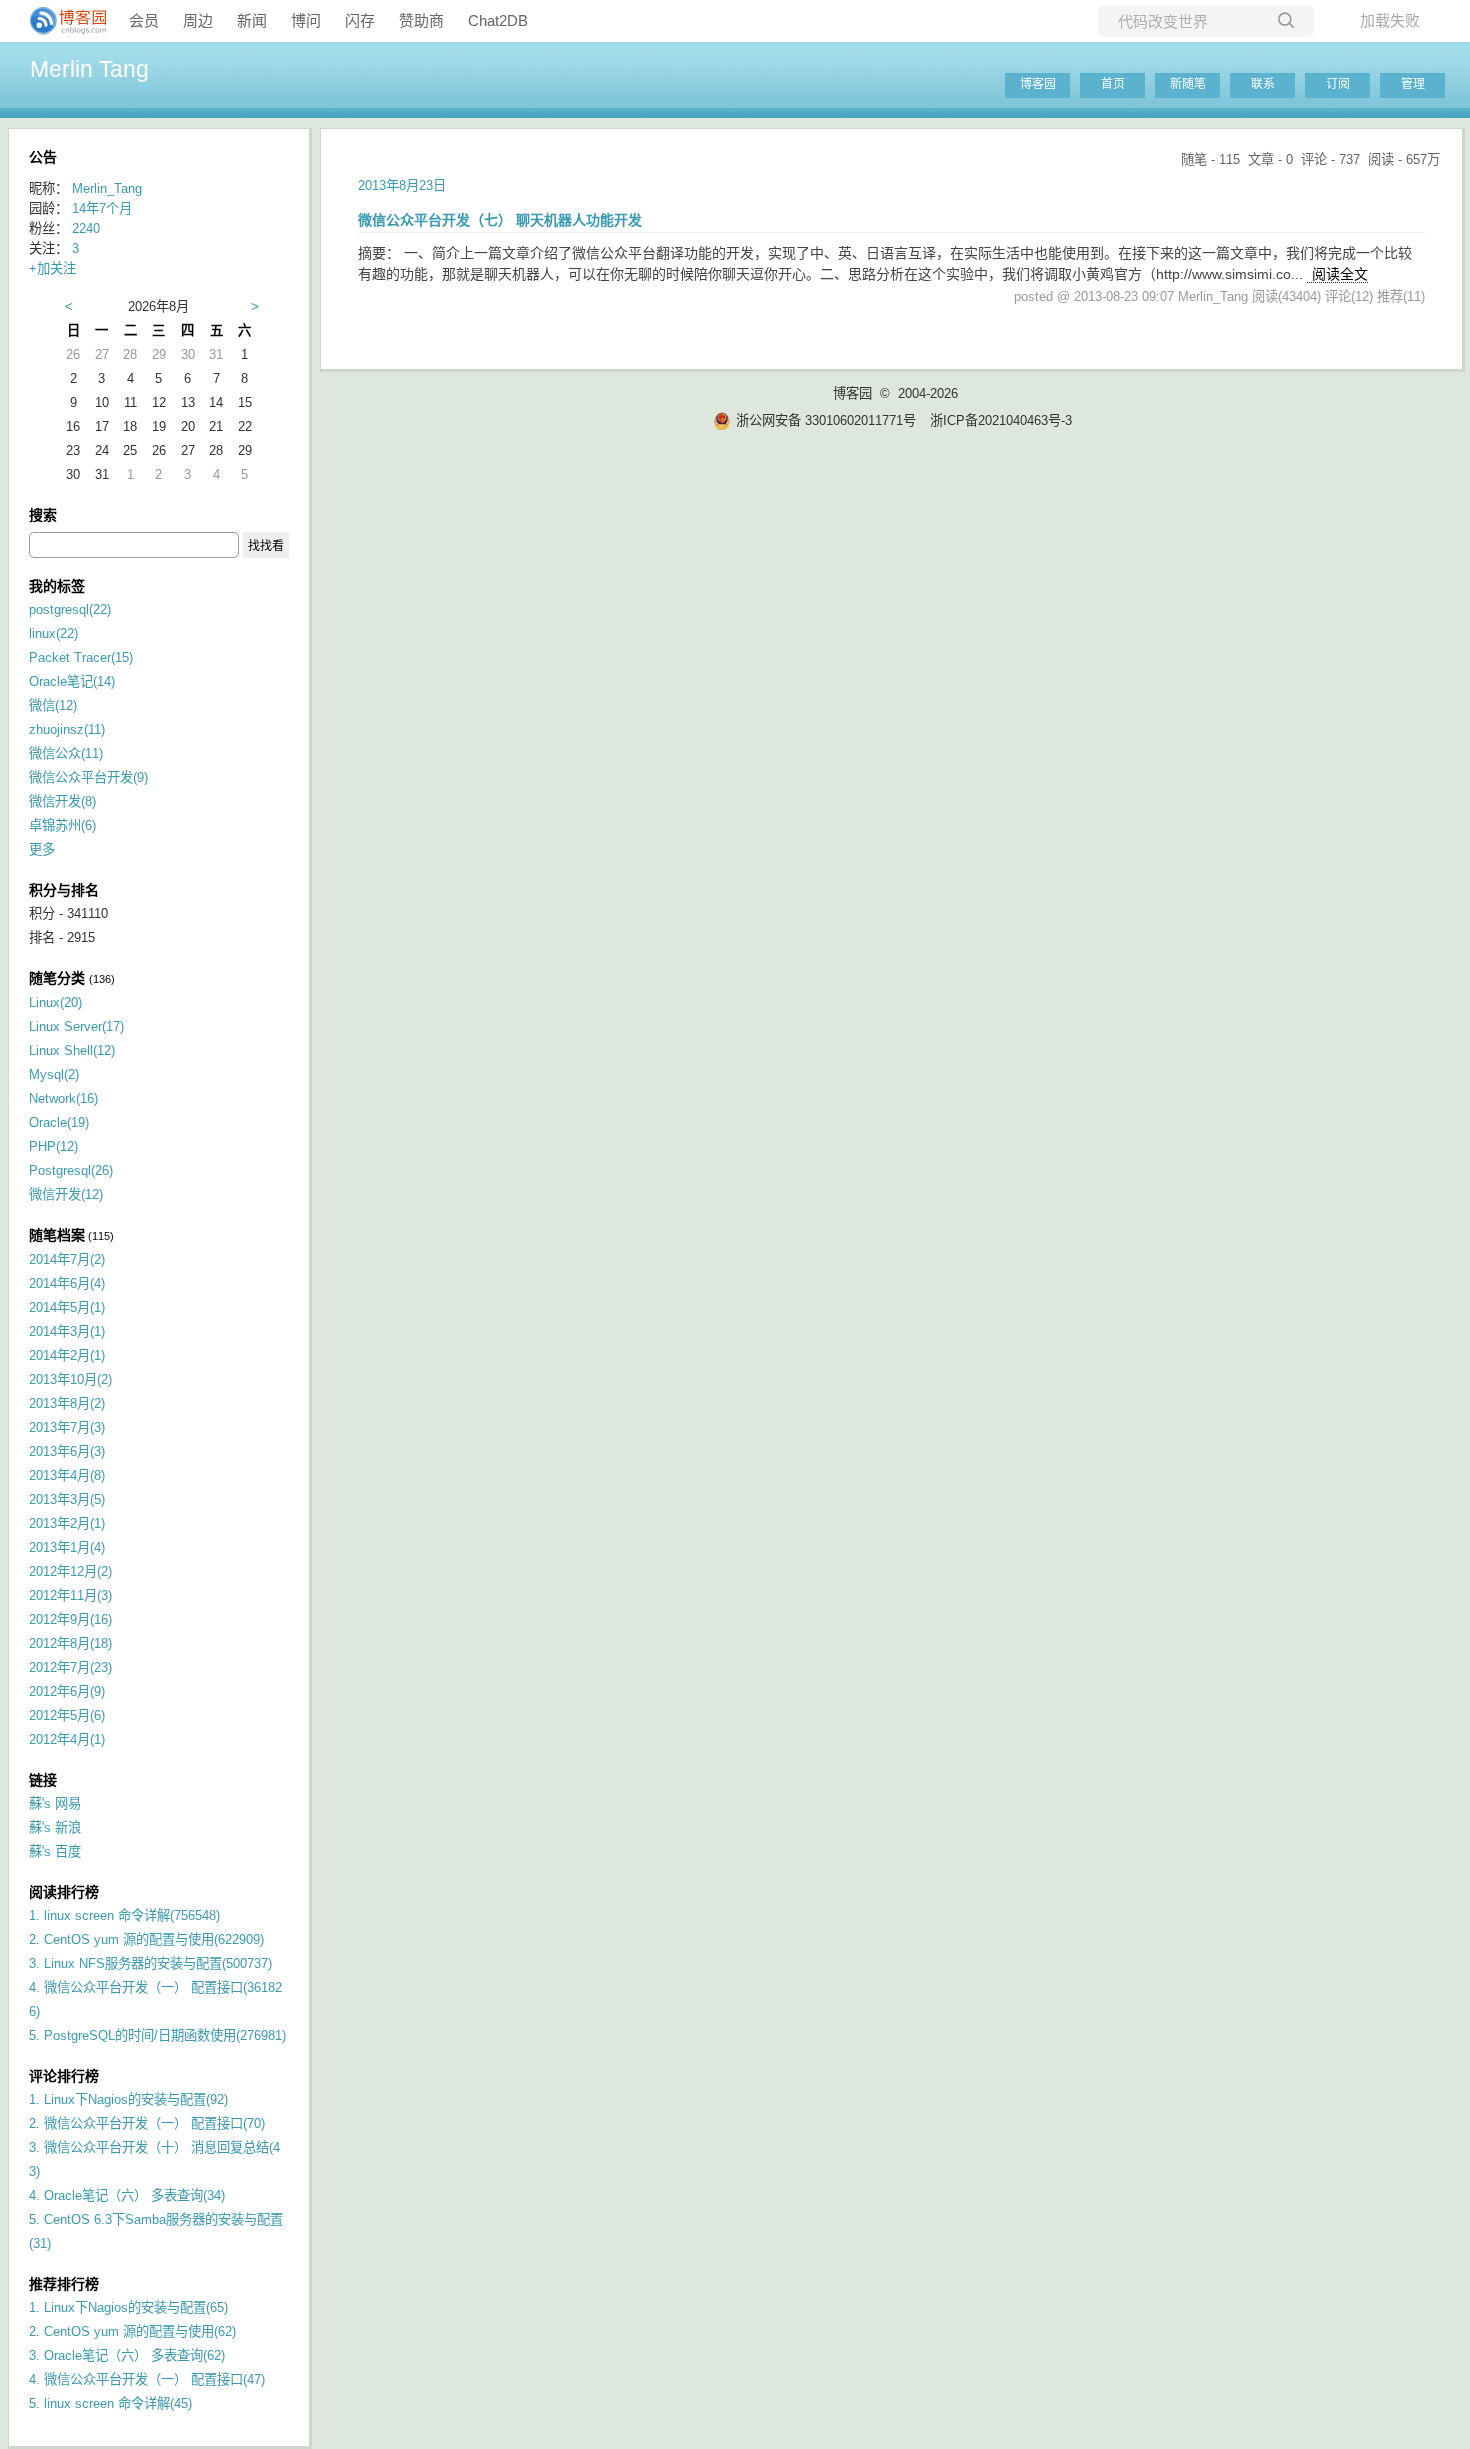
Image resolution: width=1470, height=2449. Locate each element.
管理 (1413, 84)
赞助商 (421, 20)
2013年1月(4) (67, 1547)
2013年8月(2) (67, 1403)
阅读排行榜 (64, 1892)
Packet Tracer (81, 657)
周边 (198, 20)
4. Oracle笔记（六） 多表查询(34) (127, 2195)
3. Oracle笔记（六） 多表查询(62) (127, 2355)
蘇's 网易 (55, 1803)
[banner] (60, 21)
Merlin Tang (89, 69)
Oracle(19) (59, 1122)
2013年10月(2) (70, 1379)
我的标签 (57, 586)
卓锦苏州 (62, 825)
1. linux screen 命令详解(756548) (124, 1915)
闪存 (360, 20)
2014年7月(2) (67, 1259)
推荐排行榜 (64, 2284)
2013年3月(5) (67, 1499)
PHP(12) (53, 1146)
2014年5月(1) (67, 1307)
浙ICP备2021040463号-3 (1001, 420)
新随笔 (1188, 84)
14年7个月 (102, 208)
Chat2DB (498, 20)
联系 (1263, 84)
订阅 (1338, 84)
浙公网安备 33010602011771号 (826, 420)
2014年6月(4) (67, 1283)
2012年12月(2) (70, 1571)
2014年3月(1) (67, 1331)
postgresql (70, 609)
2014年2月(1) (67, 1355)
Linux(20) (55, 1002)
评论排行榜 (64, 2076)
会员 (144, 20)
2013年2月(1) (67, 1523)
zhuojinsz (67, 729)
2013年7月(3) (67, 1427)
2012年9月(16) (70, 1619)
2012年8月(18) (70, 1643)
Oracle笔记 (72, 681)
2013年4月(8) (67, 1475)
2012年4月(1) (67, 1739)
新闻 (252, 20)
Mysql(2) (54, 1074)
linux (53, 633)
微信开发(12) (66, 1194)
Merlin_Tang (107, 188)
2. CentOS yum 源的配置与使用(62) (132, 2331)
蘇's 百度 (55, 1851)
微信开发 (62, 801)
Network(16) (63, 1098)
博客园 (1038, 84)
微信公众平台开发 (88, 777)
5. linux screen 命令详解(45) (110, 2403)
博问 (306, 20)
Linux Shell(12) (72, 1050)
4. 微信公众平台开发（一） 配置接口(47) (147, 2379)
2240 (86, 228)
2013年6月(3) (67, 1451)
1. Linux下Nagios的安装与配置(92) (128, 2099)
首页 (1113, 84)
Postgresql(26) (71, 1170)
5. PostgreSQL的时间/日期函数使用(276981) (157, 2035)
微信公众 (66, 753)
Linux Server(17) (76, 1026)
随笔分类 (57, 978)
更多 (42, 849)
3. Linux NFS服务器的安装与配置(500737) (150, 1963)
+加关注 (52, 268)
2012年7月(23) (70, 1667)
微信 (53, 705)
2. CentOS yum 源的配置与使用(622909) (146, 1939)
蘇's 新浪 (55, 1827)
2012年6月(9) (67, 1691)
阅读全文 (1340, 274)
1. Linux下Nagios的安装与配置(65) (128, 2307)
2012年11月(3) (70, 1595)
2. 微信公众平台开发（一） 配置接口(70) (147, 2123)
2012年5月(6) (67, 1715)
